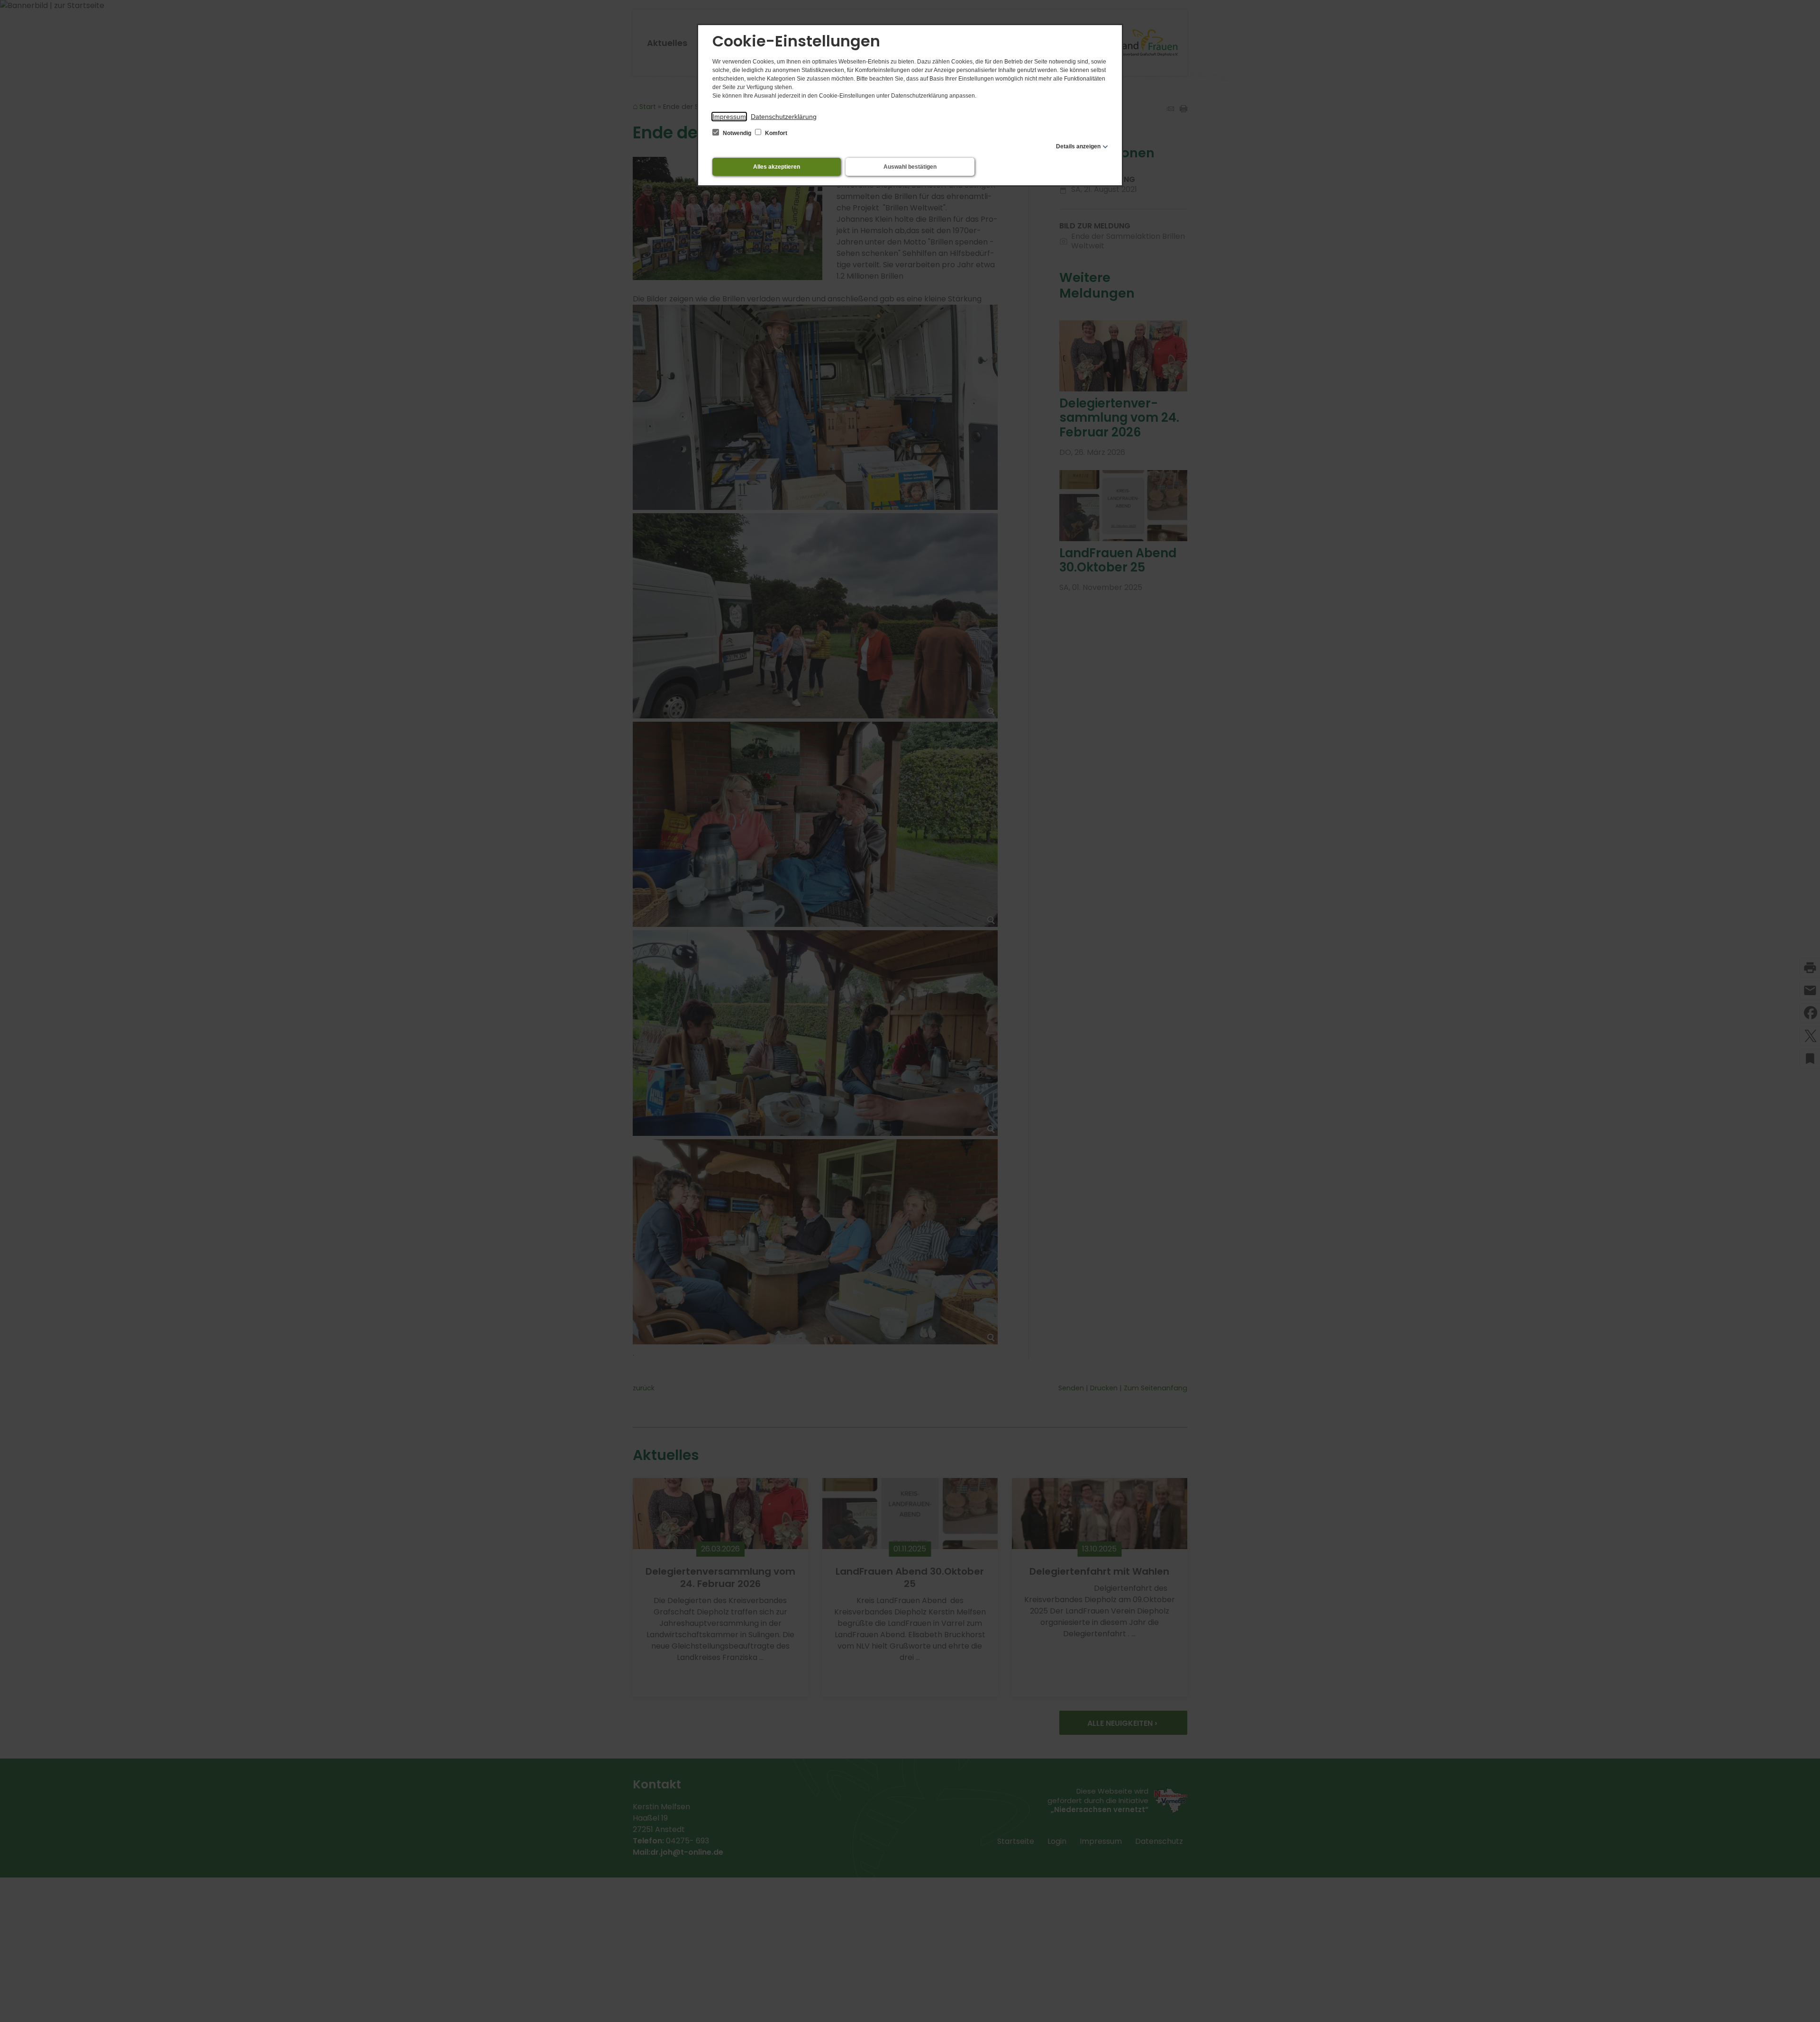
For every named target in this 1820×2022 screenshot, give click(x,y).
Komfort (775, 133)
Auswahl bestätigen (910, 167)
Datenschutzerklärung (784, 117)
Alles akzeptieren (777, 167)
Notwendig (737, 133)
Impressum (729, 117)
